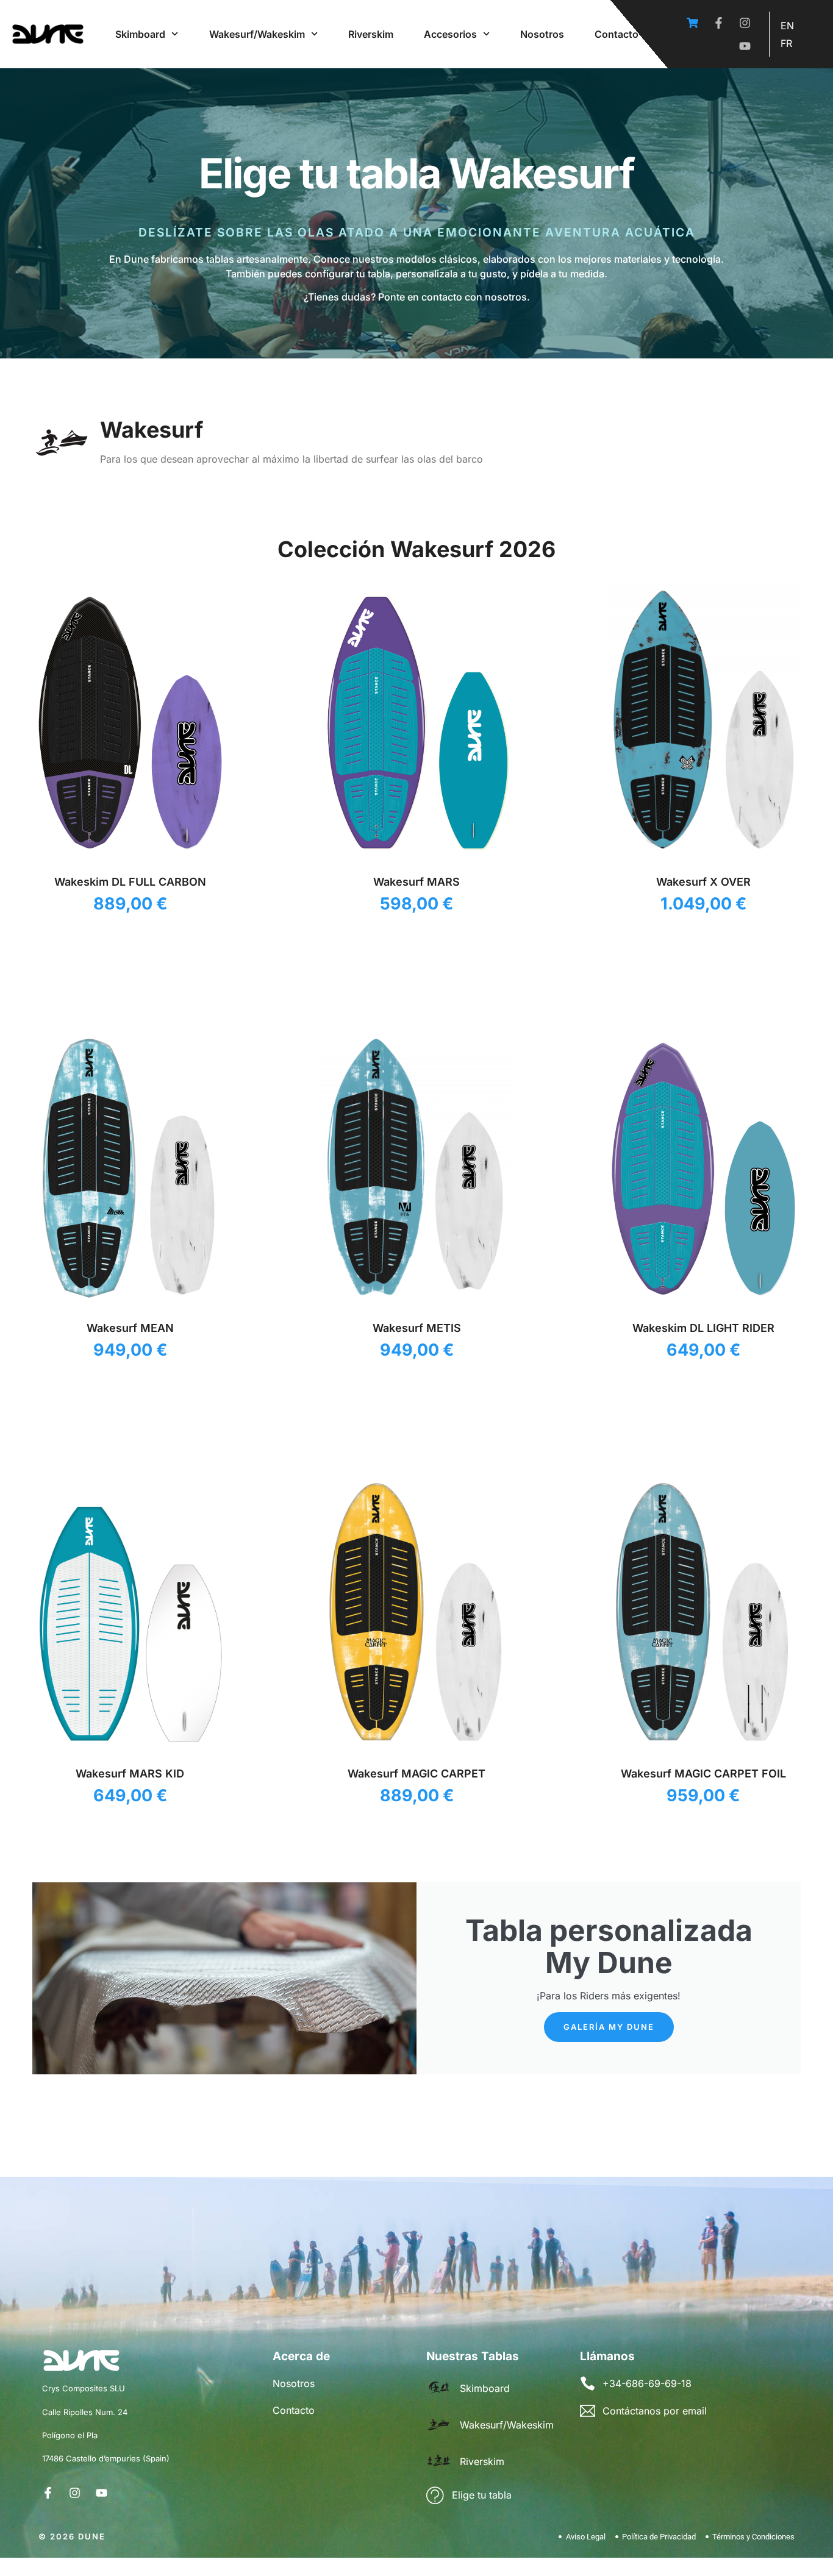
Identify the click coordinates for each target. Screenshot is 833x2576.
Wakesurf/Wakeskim (257, 34)
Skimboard (140, 34)
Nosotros (542, 34)
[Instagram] (745, 23)
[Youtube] (745, 46)
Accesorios (450, 34)
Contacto (617, 34)
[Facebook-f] (719, 23)
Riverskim (371, 34)
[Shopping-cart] (693, 23)
